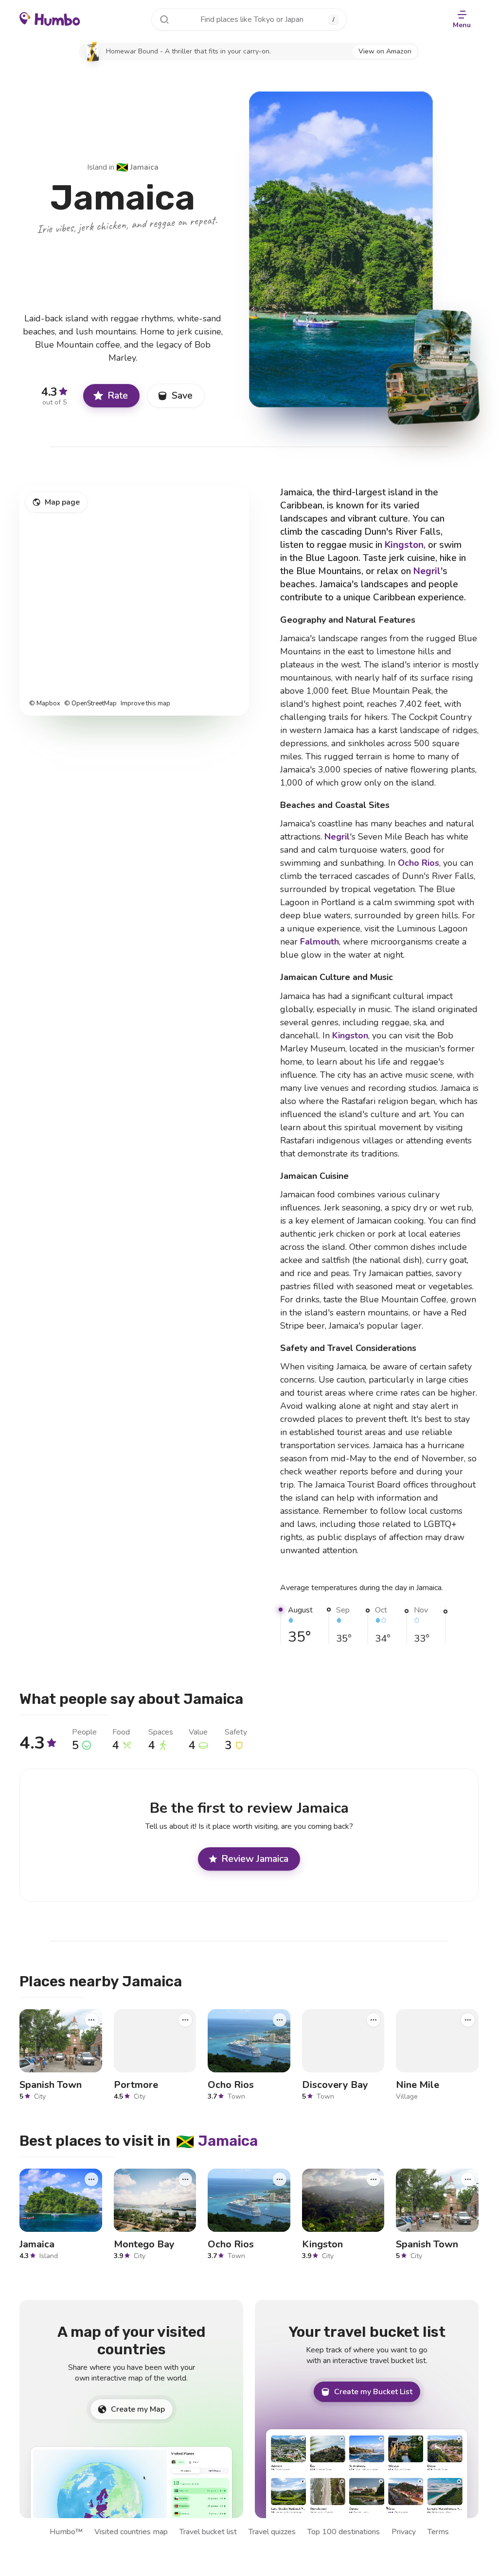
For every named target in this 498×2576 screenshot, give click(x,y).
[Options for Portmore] (185, 2019)
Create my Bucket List (373, 2392)
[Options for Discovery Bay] (373, 2019)
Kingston (404, 545)
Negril (427, 571)
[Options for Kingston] (373, 2179)
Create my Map (138, 2409)
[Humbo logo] (50, 18)
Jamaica (137, 167)
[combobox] (249, 19)
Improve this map (145, 704)
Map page (62, 502)
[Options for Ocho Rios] (280, 2019)
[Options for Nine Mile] (468, 2019)
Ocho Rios (418, 863)
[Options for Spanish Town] (91, 2019)
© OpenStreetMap (90, 704)
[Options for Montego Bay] (185, 2179)
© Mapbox (45, 704)
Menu (462, 25)
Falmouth (320, 942)
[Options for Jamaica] (91, 2179)
